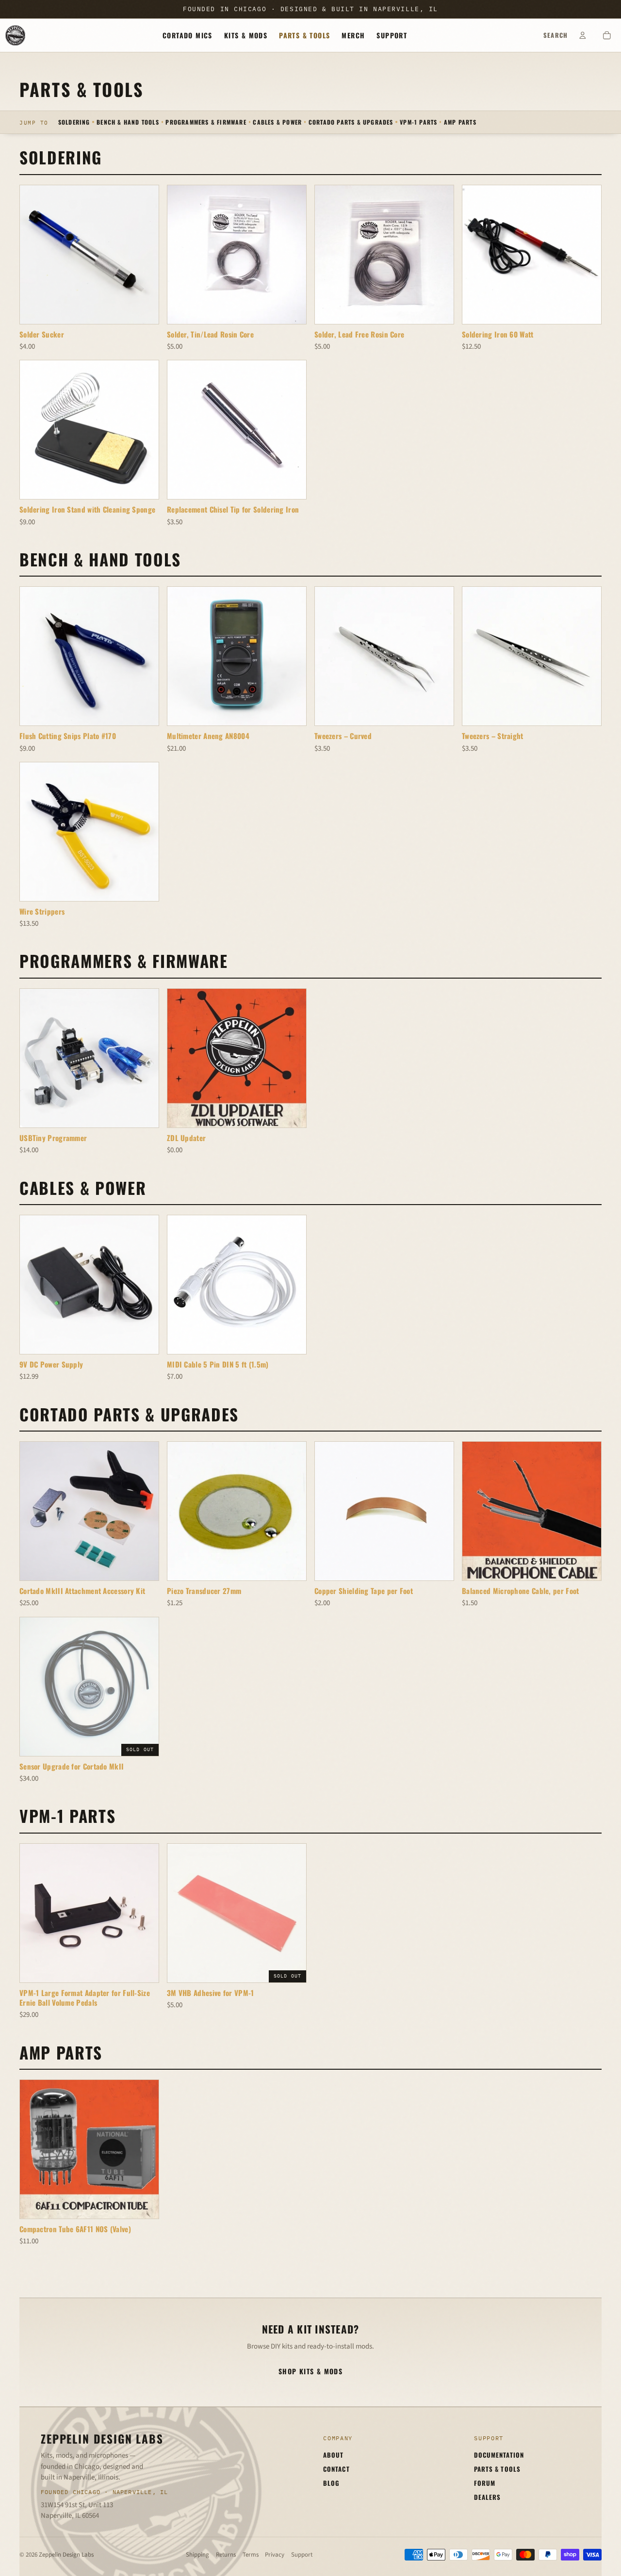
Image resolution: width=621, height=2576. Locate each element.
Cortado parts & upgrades (351, 121)
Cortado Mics (188, 35)
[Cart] (607, 35)
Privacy (275, 2555)
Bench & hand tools (128, 121)
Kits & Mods (246, 35)
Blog (331, 2483)
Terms (251, 2555)
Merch (353, 35)
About (333, 2455)
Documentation (499, 2455)
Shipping (197, 2555)
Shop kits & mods (310, 2371)
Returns (226, 2555)
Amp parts (460, 121)
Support (392, 35)
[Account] (583, 35)
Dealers (487, 2497)
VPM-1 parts (418, 121)
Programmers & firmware (206, 121)
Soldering (74, 121)
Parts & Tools (304, 35)
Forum (485, 2483)
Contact (336, 2469)
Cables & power (277, 121)
